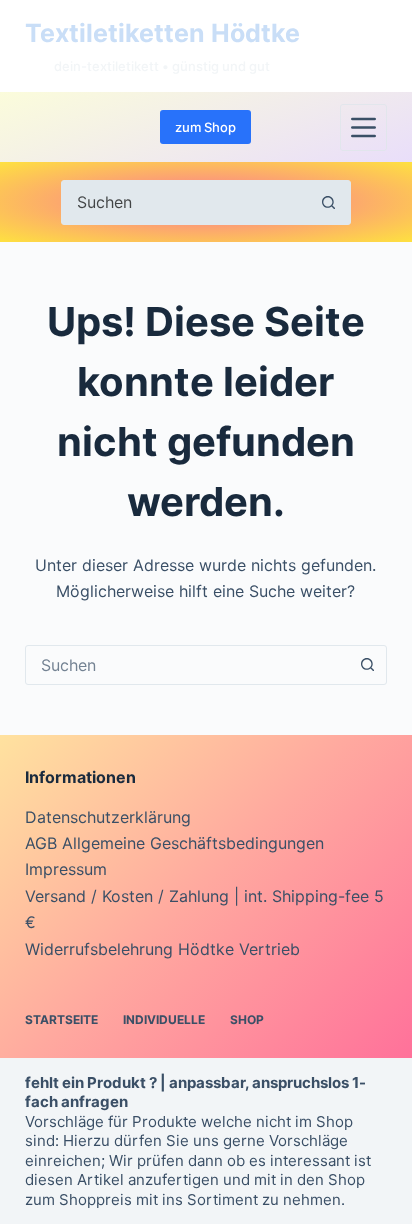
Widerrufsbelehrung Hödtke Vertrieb (162, 949)
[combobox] (187, 665)
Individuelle (164, 1019)
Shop (247, 1019)
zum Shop (205, 127)
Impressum (66, 869)
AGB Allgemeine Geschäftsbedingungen (174, 843)
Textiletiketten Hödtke (162, 33)
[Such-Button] (328, 202)
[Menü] (363, 127)
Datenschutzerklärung (108, 817)
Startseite (61, 1019)
